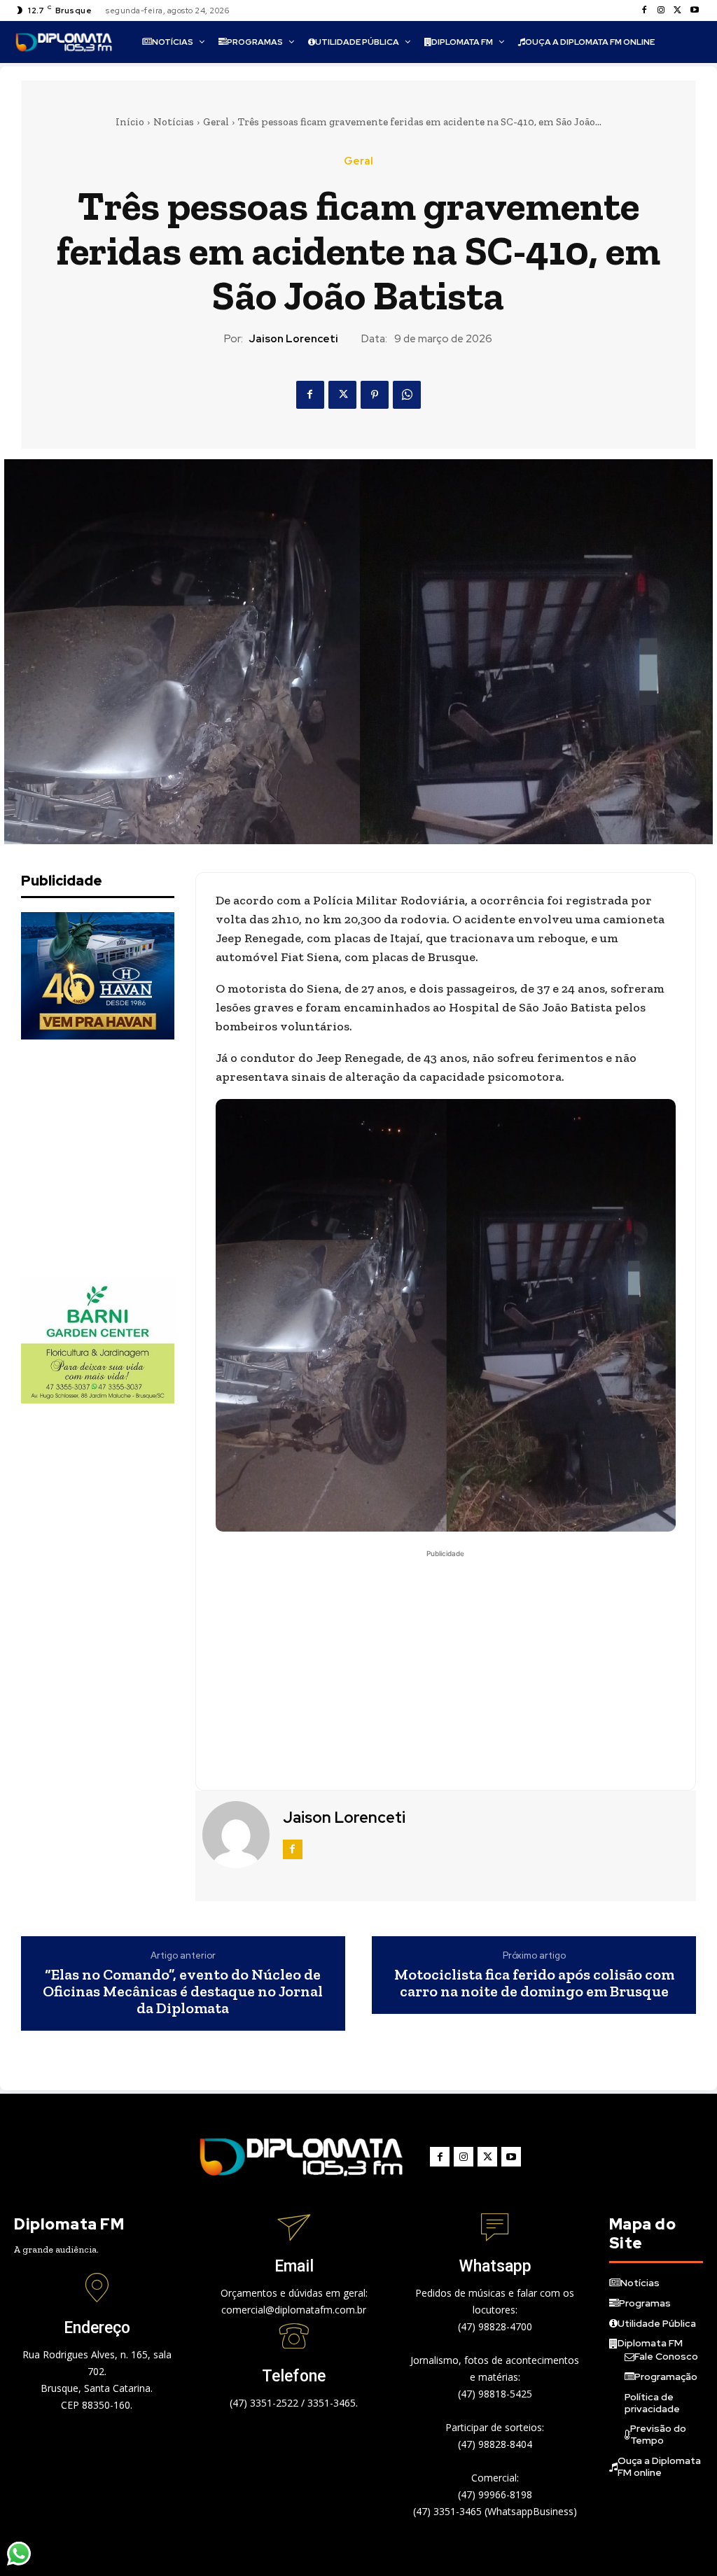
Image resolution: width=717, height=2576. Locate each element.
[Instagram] (661, 10)
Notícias (174, 122)
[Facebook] (644, 10)
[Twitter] (678, 10)
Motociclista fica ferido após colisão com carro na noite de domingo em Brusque (534, 1983)
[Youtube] (695, 10)
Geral (216, 122)
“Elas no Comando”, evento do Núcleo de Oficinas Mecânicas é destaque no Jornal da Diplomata (183, 1992)
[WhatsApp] (407, 395)
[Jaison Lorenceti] (237, 1835)
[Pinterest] (375, 395)
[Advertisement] (126, 1158)
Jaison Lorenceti (293, 339)
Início (130, 122)
